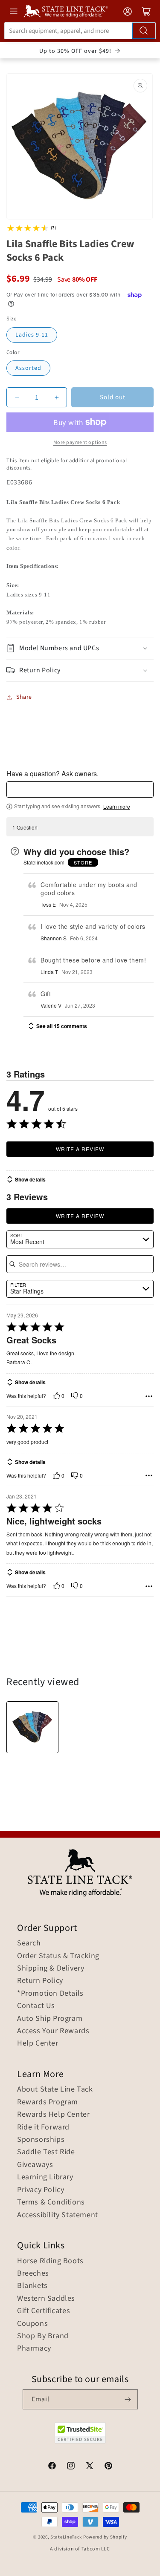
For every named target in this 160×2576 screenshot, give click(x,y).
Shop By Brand (43, 2336)
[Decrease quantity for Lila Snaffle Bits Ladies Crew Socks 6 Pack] (17, 397)
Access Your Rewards (53, 2031)
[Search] (144, 31)
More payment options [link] (80, 442)
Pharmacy (34, 2348)
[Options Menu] (149, 1396)
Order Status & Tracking (58, 1956)
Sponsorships (41, 2140)
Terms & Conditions (51, 2202)
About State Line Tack (55, 2089)
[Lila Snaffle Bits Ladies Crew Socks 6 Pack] (32, 1727)
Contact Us (36, 2006)
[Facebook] (52, 2467)
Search (29, 1943)
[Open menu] (14, 11)
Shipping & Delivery (51, 1968)
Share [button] (24, 697)
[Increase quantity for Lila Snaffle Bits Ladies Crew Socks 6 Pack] (57, 397)
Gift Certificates (44, 2311)
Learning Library (45, 2177)
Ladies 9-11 (32, 335)
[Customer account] (128, 12)
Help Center (38, 2043)
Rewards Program (48, 2102)
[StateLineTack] (66, 11)
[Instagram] (71, 2467)
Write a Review (80, 1149)
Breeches (33, 2273)
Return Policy (40, 1981)
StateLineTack (66, 2537)
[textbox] (80, 790)
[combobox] (80, 31)
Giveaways (35, 2165)
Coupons (32, 2324)
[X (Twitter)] (90, 2467)
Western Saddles (46, 2299)
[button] (80, 648)
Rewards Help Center (53, 2115)
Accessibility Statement (58, 2215)
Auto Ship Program (50, 2019)
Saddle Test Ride (46, 2152)
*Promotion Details (50, 1994)
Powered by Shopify (105, 2537)
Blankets (32, 2286)
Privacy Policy (41, 2190)
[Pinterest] (108, 2467)
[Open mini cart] (146, 12)
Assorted (28, 368)
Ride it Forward (43, 2127)
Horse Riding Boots (50, 2261)
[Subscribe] (128, 2399)
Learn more (117, 807)
